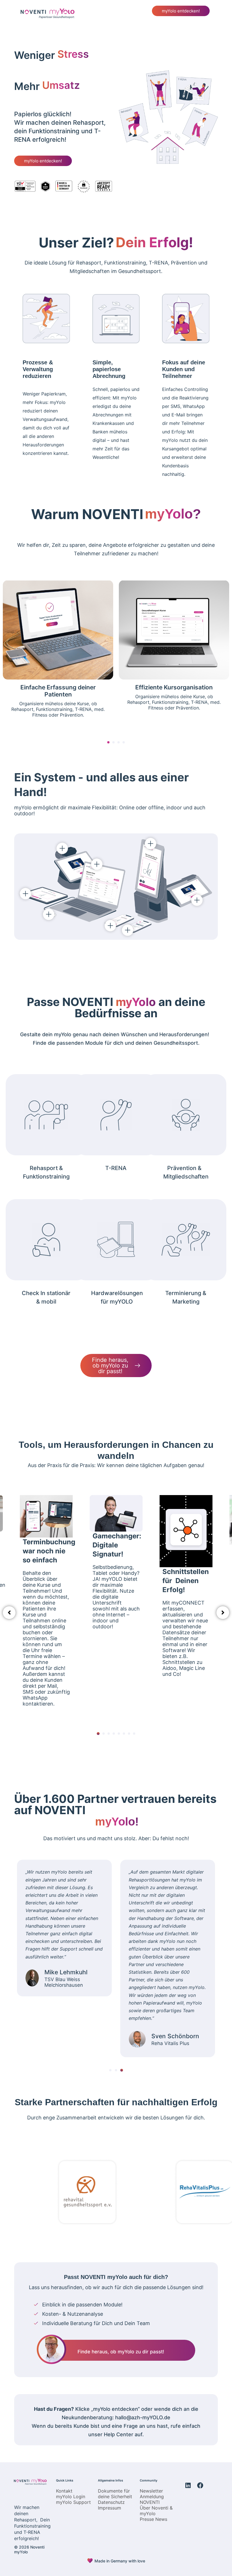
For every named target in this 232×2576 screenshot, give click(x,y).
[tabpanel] (116, 1606)
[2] (104, 1734)
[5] (119, 1734)
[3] (109, 1734)
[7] (129, 1734)
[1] (98, 1734)
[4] (114, 1734)
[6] (124, 1734)
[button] (211, 12)
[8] (134, 1734)
